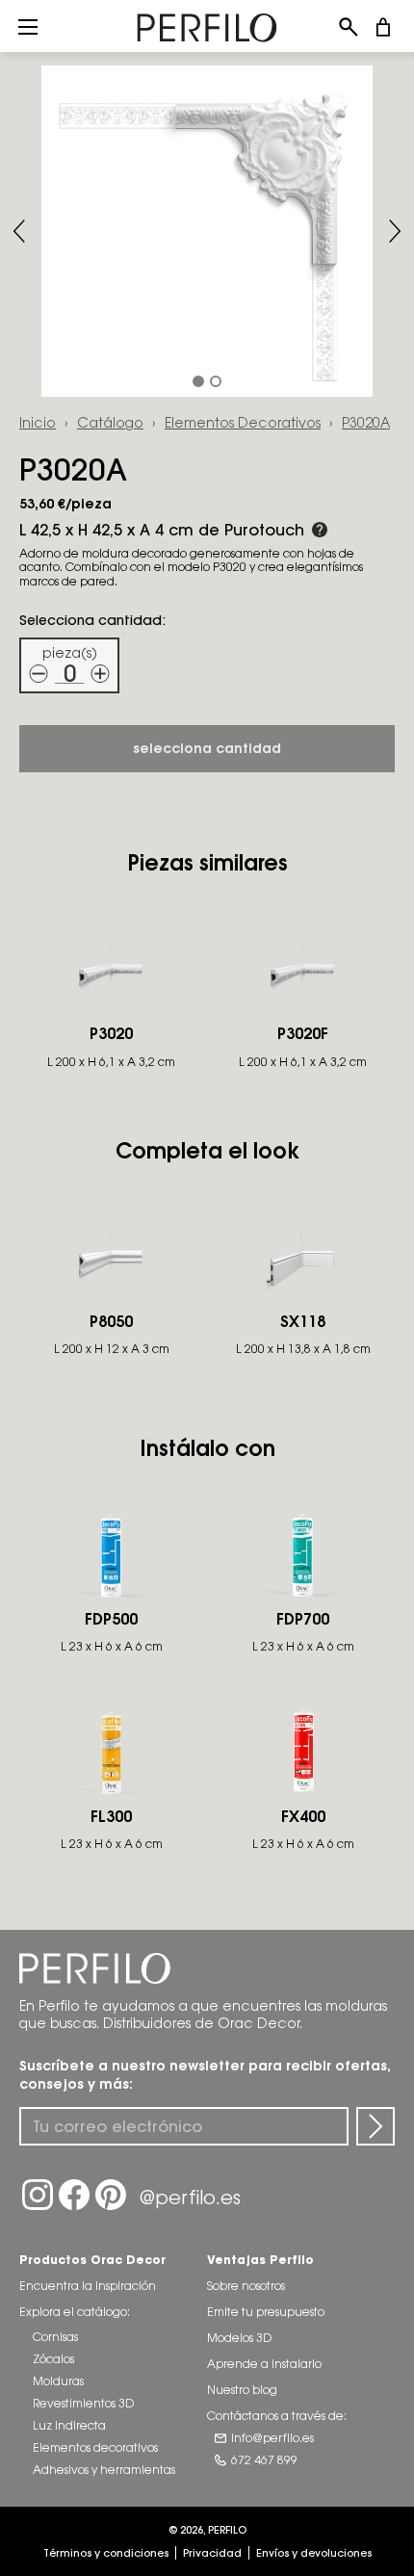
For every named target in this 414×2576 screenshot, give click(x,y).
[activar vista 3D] (207, 231)
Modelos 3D (239, 2338)
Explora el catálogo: (75, 2312)
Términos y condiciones (106, 2553)
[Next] (395, 231)
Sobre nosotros (246, 2286)
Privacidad (212, 2553)
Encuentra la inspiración (88, 2286)
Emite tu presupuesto (266, 2312)
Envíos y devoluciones (314, 2553)
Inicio (38, 422)
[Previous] (19, 231)
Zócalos (53, 2359)
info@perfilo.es (272, 2438)
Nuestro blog (242, 2390)
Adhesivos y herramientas (104, 2470)
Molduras (58, 2381)
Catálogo (110, 422)
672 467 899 (264, 2460)
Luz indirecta (69, 2425)
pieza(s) (70, 652)
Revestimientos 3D (83, 2403)
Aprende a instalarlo (264, 2364)
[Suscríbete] (375, 2126)
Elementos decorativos (243, 422)
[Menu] (28, 26)
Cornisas (55, 2337)
